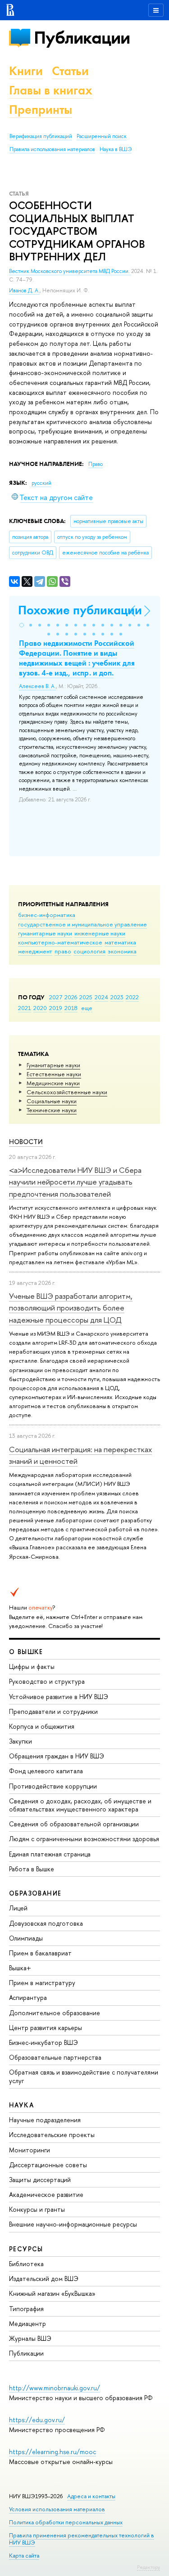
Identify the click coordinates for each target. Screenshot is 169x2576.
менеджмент (35, 951)
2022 (132, 997)
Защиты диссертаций (40, 2180)
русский (41, 483)
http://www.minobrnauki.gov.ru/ (55, 2388)
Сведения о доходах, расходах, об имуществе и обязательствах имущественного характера (80, 1805)
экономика (122, 951)
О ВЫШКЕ (26, 1652)
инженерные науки (100, 933)
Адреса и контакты (91, 2496)
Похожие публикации (80, 610)
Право (96, 464)
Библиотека (26, 2264)
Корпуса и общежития (42, 1726)
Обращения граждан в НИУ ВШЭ (57, 1756)
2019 (56, 1008)
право (63, 951)
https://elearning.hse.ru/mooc (53, 2452)
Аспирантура (28, 1997)
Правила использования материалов (52, 149)
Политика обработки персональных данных (66, 2522)
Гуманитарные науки (53, 1065)
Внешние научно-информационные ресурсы (73, 2224)
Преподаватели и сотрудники (53, 1711)
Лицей (18, 1908)
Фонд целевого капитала (46, 1771)
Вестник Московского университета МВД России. (70, 271)
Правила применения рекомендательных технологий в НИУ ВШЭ (82, 2539)
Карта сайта (24, 2556)
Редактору (148, 2567)
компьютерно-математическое (60, 942)
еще (87, 1008)
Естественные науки (54, 1074)
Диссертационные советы (48, 2165)
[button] (22, 625)
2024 (101, 997)
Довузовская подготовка (46, 1923)
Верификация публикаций (41, 136)
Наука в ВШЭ (116, 149)
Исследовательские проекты (52, 2135)
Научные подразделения (45, 2120)
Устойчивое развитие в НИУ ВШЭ (59, 1697)
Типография (26, 2309)
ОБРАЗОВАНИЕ (35, 1893)
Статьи (70, 71)
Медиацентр (27, 2323)
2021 (25, 1008)
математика (120, 942)
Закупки (21, 1741)
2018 (71, 1008)
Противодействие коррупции (53, 1786)
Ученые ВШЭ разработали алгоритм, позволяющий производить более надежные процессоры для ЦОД (71, 1308)
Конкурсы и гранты (37, 2209)
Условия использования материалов (57, 2509)
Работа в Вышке (32, 1869)
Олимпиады (26, 1938)
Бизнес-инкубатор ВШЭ (43, 2042)
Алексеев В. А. (37, 686)
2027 (56, 997)
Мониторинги (30, 2150)
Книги (26, 71)
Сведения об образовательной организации (74, 1824)
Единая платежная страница (50, 1854)
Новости (26, 1142)
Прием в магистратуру (42, 1983)
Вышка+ (20, 1968)
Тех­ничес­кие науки (52, 1110)
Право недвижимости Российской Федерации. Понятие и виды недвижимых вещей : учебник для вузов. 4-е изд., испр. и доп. (77, 658)
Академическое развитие (46, 2194)
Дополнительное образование (55, 2013)
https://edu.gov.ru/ (37, 2420)
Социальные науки (52, 1101)
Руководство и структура (47, 1681)
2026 (71, 997)
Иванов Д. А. (24, 291)
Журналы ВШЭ (30, 2338)
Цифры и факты (32, 1666)
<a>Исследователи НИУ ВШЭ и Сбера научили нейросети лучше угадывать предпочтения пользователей (75, 1182)
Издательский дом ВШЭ (44, 2279)
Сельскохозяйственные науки (67, 1092)
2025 (86, 997)
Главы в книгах (51, 90)
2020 (40, 1008)
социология (89, 951)
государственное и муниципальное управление (82, 924)
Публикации (82, 38)
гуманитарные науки (45, 933)
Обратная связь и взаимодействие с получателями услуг (84, 2076)
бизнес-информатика (47, 915)
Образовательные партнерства (55, 2057)
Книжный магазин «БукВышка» (52, 2293)
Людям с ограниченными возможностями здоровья (84, 1839)
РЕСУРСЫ (26, 2249)
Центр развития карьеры (46, 2028)
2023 (117, 997)
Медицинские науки (53, 1083)
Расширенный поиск (102, 136)
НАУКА (21, 2105)
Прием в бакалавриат (40, 1953)
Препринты (41, 110)
